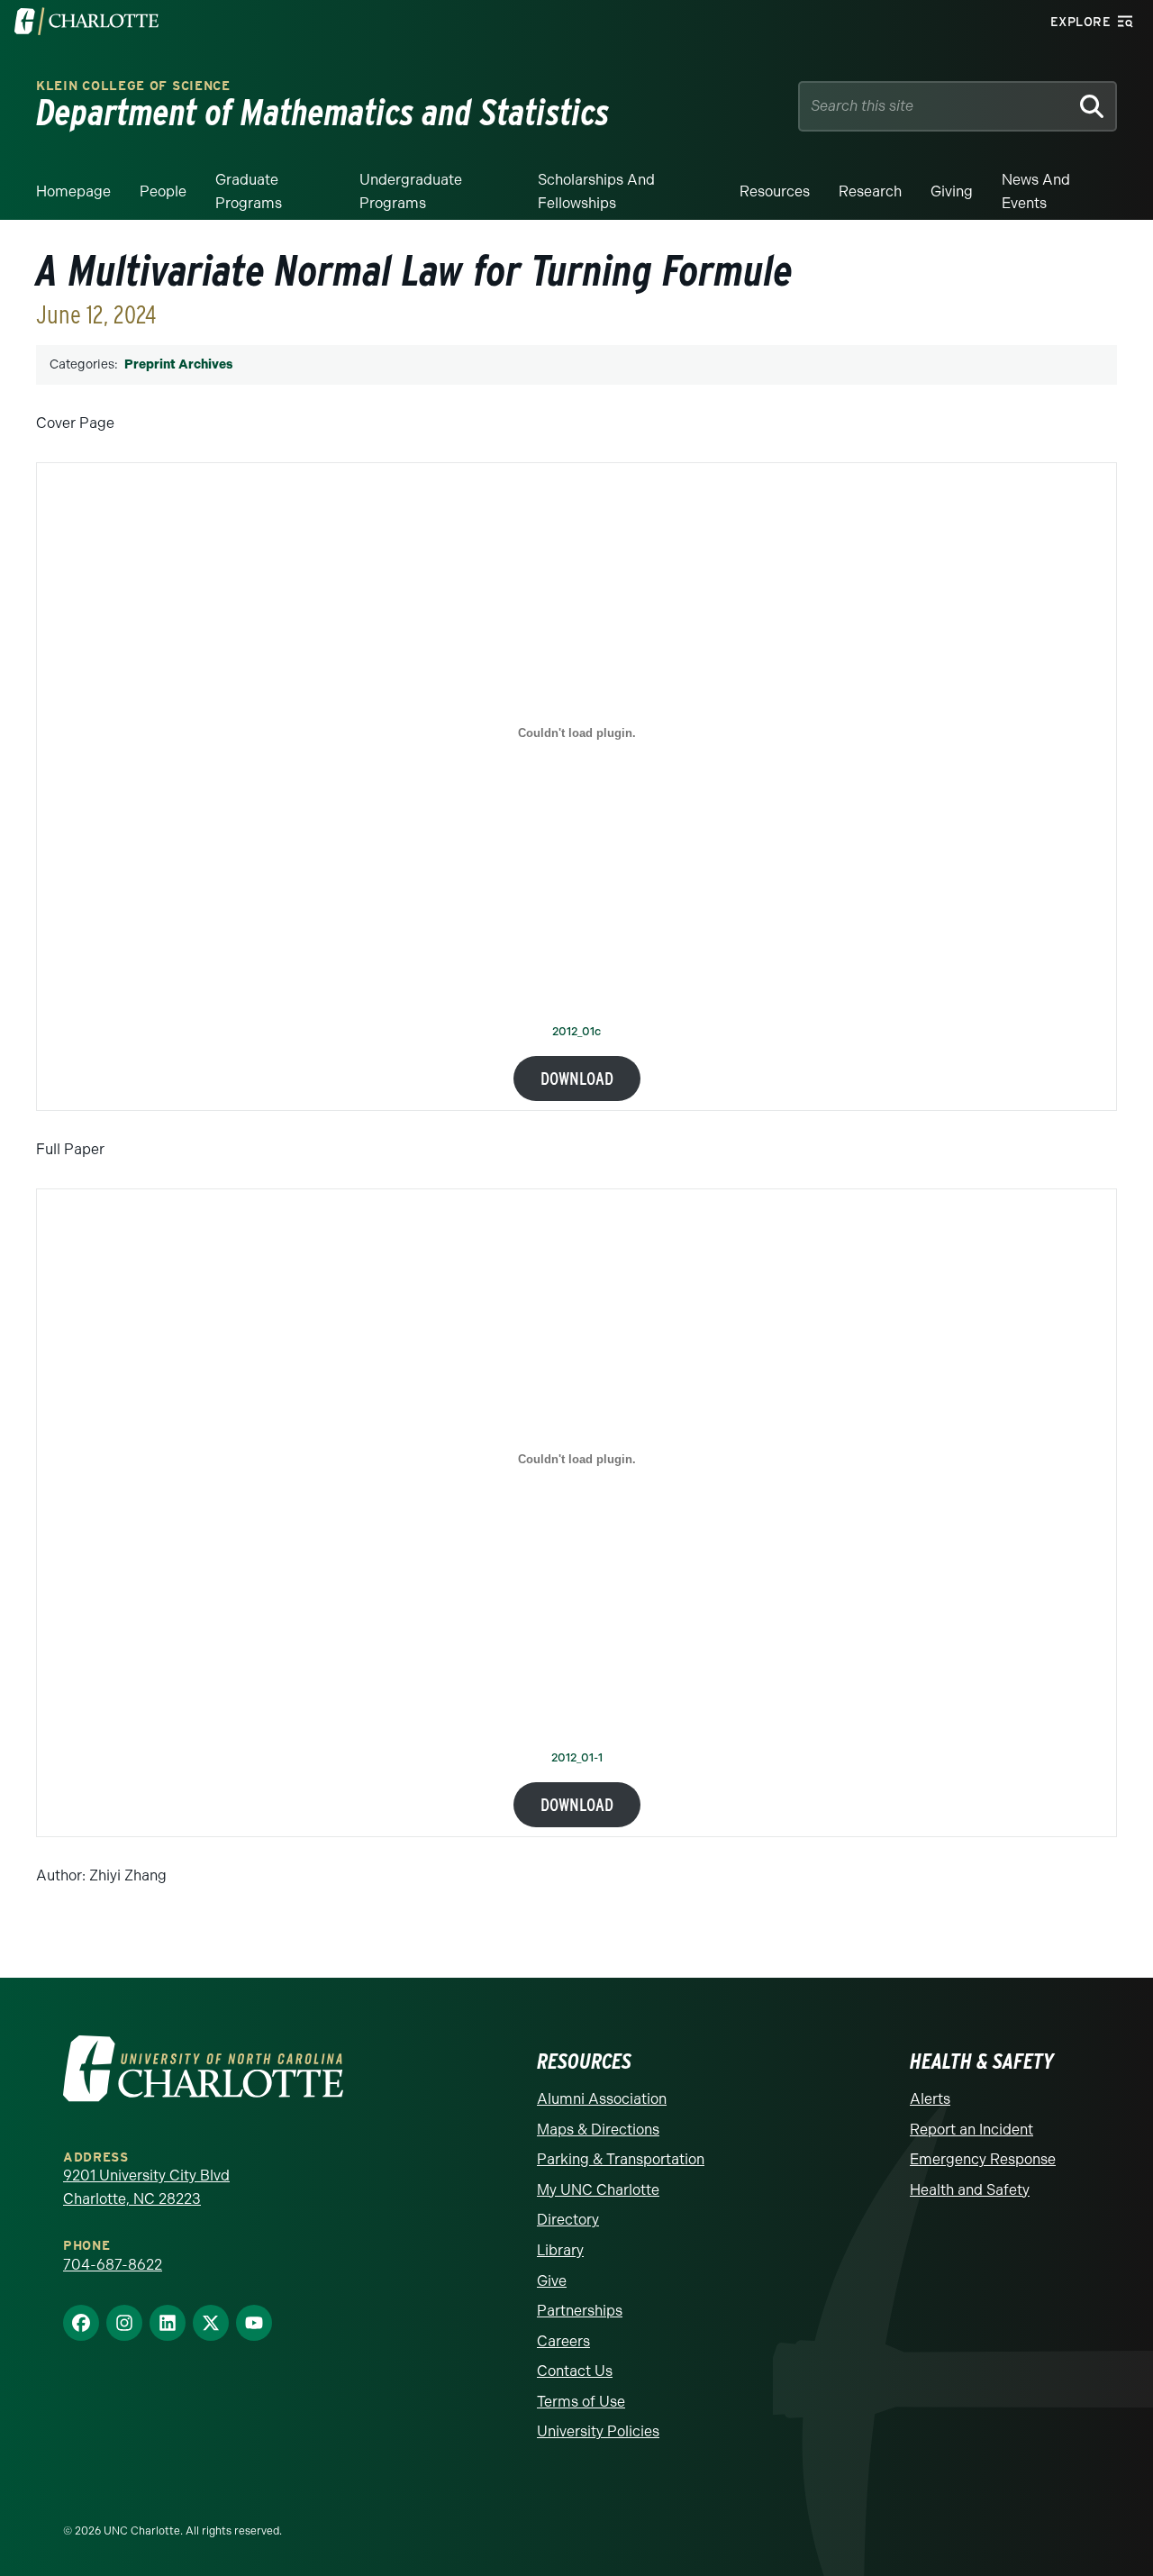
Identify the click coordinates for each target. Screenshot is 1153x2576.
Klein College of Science (133, 86)
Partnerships (580, 2311)
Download (577, 1079)
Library (560, 2250)
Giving (952, 191)
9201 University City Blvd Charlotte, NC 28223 (146, 2187)
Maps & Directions (598, 2130)
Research (870, 191)
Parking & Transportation (621, 2159)
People (163, 191)
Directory (568, 2220)
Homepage (73, 191)
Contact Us (575, 2371)
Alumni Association (602, 2099)
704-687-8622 (113, 2265)
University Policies (598, 2431)
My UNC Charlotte (598, 2190)
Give (552, 2281)
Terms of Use (581, 2402)
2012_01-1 (577, 1758)
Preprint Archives (178, 364)
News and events (1036, 191)
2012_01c (576, 1032)
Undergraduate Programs (411, 191)
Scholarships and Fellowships (596, 191)
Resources (775, 191)
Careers (563, 2341)
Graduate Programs (249, 191)
